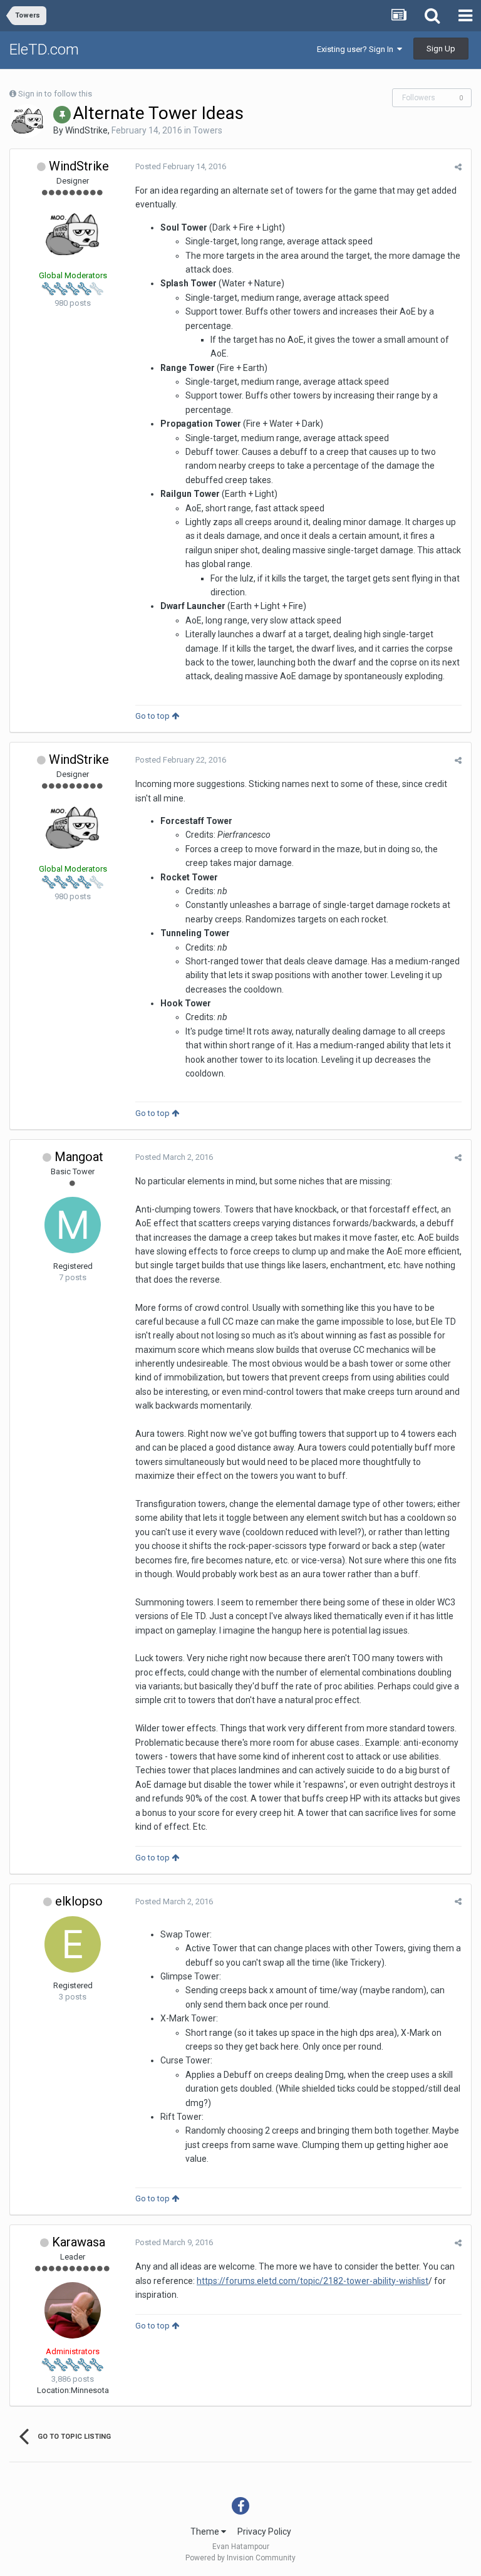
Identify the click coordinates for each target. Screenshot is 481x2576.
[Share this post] (458, 167)
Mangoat (79, 1157)
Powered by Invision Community (240, 2558)
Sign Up (441, 49)
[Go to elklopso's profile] (73, 1944)
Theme (206, 2532)
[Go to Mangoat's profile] (73, 1225)
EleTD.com (44, 50)
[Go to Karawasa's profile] (73, 2310)
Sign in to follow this (55, 94)
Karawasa (79, 2242)
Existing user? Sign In (357, 49)
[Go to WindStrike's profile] (28, 121)
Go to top (153, 716)
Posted (181, 166)
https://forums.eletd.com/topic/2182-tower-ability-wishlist (313, 2281)
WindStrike (86, 130)
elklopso (79, 1901)
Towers (208, 130)
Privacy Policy (264, 2532)
